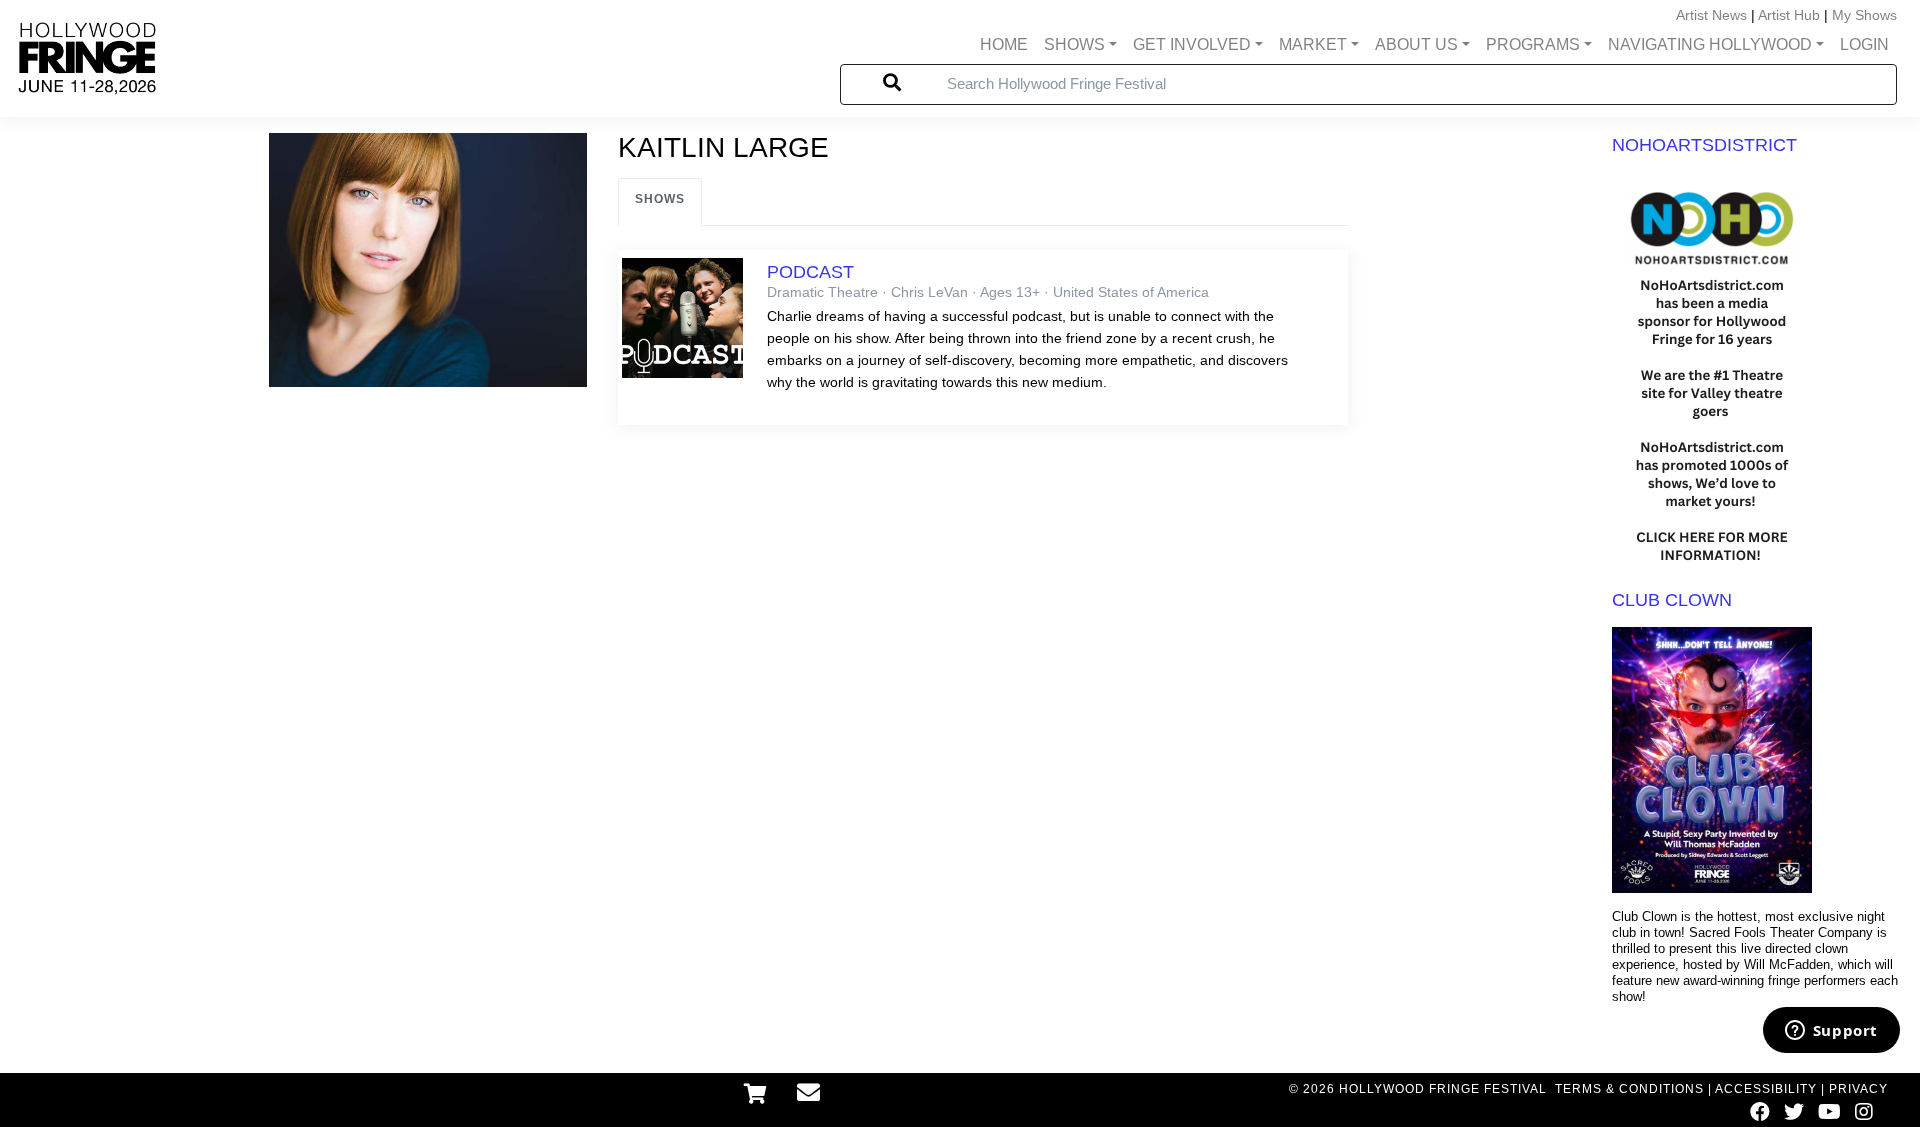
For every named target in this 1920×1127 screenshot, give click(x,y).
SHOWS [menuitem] (1074, 44)
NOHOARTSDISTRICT (1704, 145)
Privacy (1858, 1089)
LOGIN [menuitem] (1864, 44)
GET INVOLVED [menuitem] (1192, 44)
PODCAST (810, 272)
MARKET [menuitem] (1313, 44)
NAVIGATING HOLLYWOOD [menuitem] (1710, 44)
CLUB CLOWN (1672, 600)
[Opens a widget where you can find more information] (1831, 1032)
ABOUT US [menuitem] (1416, 44)
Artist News (1711, 15)
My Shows (1864, 15)
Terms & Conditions (1629, 1089)
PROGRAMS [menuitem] (1533, 44)
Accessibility (1766, 1089)
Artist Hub (1789, 15)
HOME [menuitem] (1004, 44)
